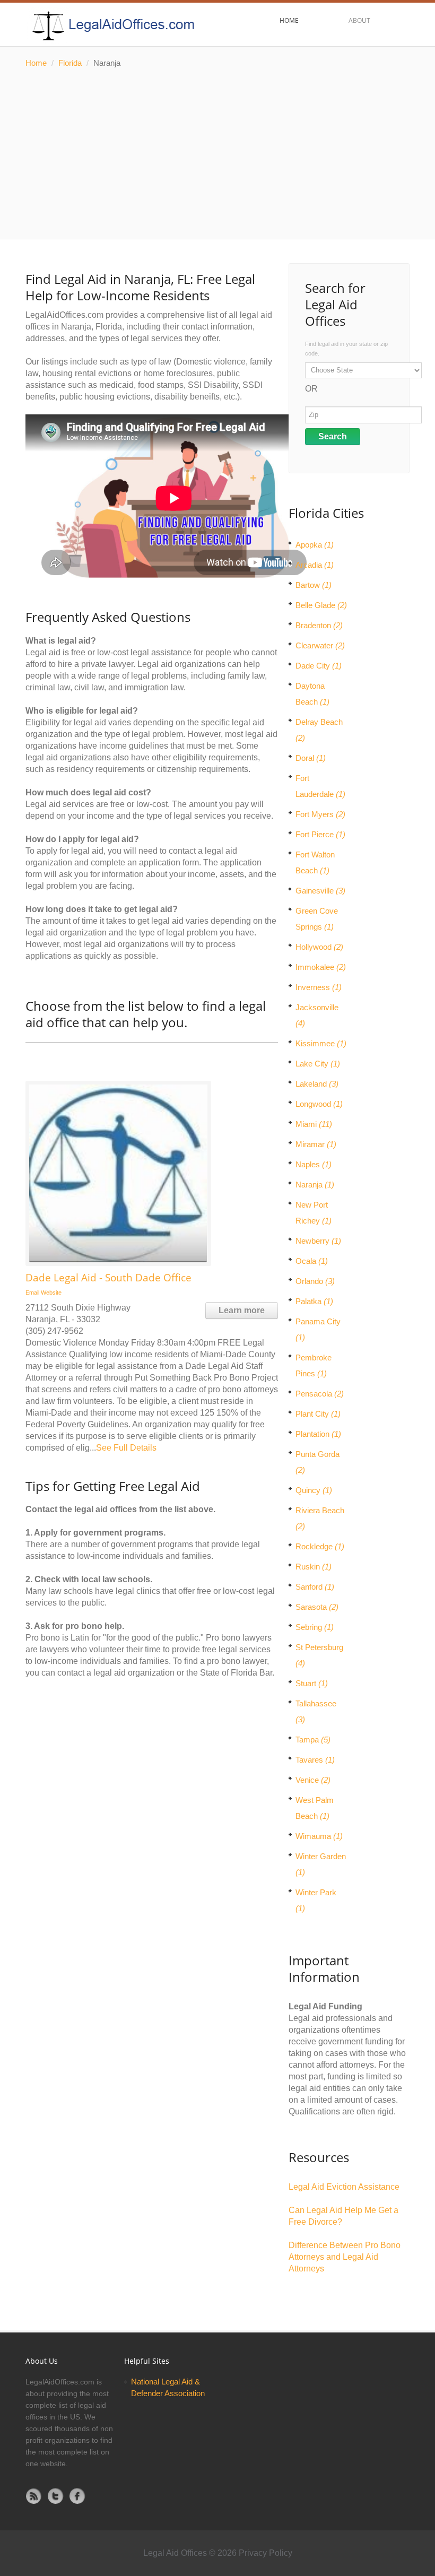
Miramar (316, 1144)
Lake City (318, 1064)
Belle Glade (321, 605)
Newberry (318, 1241)
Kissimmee (321, 1043)
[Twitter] (56, 2496)
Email (32, 1293)
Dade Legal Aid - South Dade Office (108, 1278)
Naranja (315, 1185)
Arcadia (315, 565)
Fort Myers (320, 814)
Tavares (315, 1760)
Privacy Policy (266, 2553)
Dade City (319, 666)
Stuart (312, 1683)
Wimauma (319, 1836)
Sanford (315, 1587)
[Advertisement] (217, 154)
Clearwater (320, 645)
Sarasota (317, 1607)
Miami (314, 1124)
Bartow (314, 585)
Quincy (314, 1490)
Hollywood (319, 947)
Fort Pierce (320, 834)
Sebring (315, 1627)
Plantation (318, 1434)
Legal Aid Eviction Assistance (344, 2187)
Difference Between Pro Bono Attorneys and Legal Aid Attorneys (345, 2257)
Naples (314, 1164)
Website (51, 1293)
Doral (311, 758)
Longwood (319, 1104)
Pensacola (320, 1394)
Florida (70, 63)
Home (36, 63)
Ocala (312, 1261)
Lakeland (317, 1084)
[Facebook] (77, 2496)
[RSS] (34, 2496)
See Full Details (126, 1448)
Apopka (315, 545)
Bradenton (319, 625)
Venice (313, 1780)
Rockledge (320, 1546)
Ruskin (314, 1567)
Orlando (315, 1281)
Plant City (318, 1414)
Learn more (242, 1310)
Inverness (319, 987)
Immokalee (321, 967)
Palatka (314, 1301)
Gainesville (320, 891)
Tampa (313, 1740)
